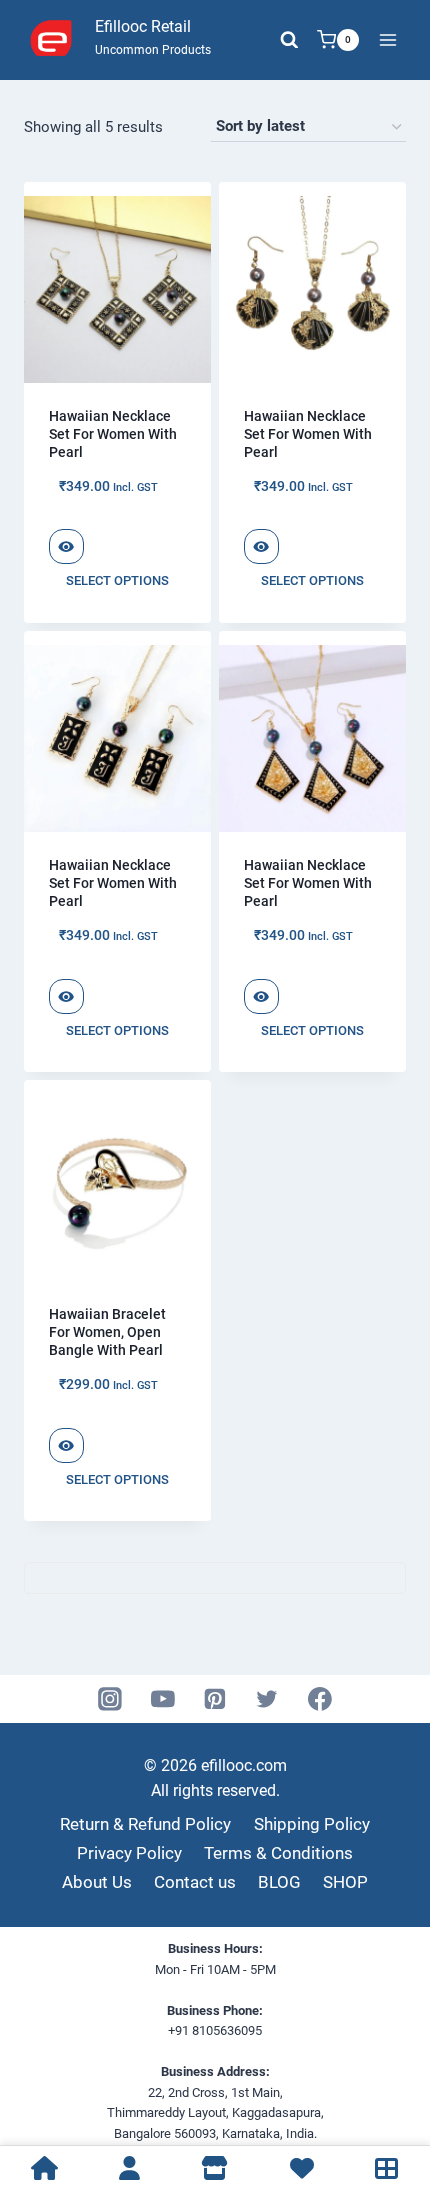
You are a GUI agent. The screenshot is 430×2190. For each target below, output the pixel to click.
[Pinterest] (215, 1699)
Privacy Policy (129, 1853)
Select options (117, 580)
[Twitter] (268, 1699)
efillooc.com (242, 1765)
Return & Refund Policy (145, 1824)
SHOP (345, 1882)
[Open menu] (387, 39)
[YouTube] (163, 1699)
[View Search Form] (289, 40)
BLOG (279, 1882)
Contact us (195, 1882)
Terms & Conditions (278, 1853)
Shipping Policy (312, 1824)
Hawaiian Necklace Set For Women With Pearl (113, 434)
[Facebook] (320, 1699)
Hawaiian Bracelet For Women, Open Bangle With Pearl (107, 1332)
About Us (97, 1882)
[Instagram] (111, 1699)
